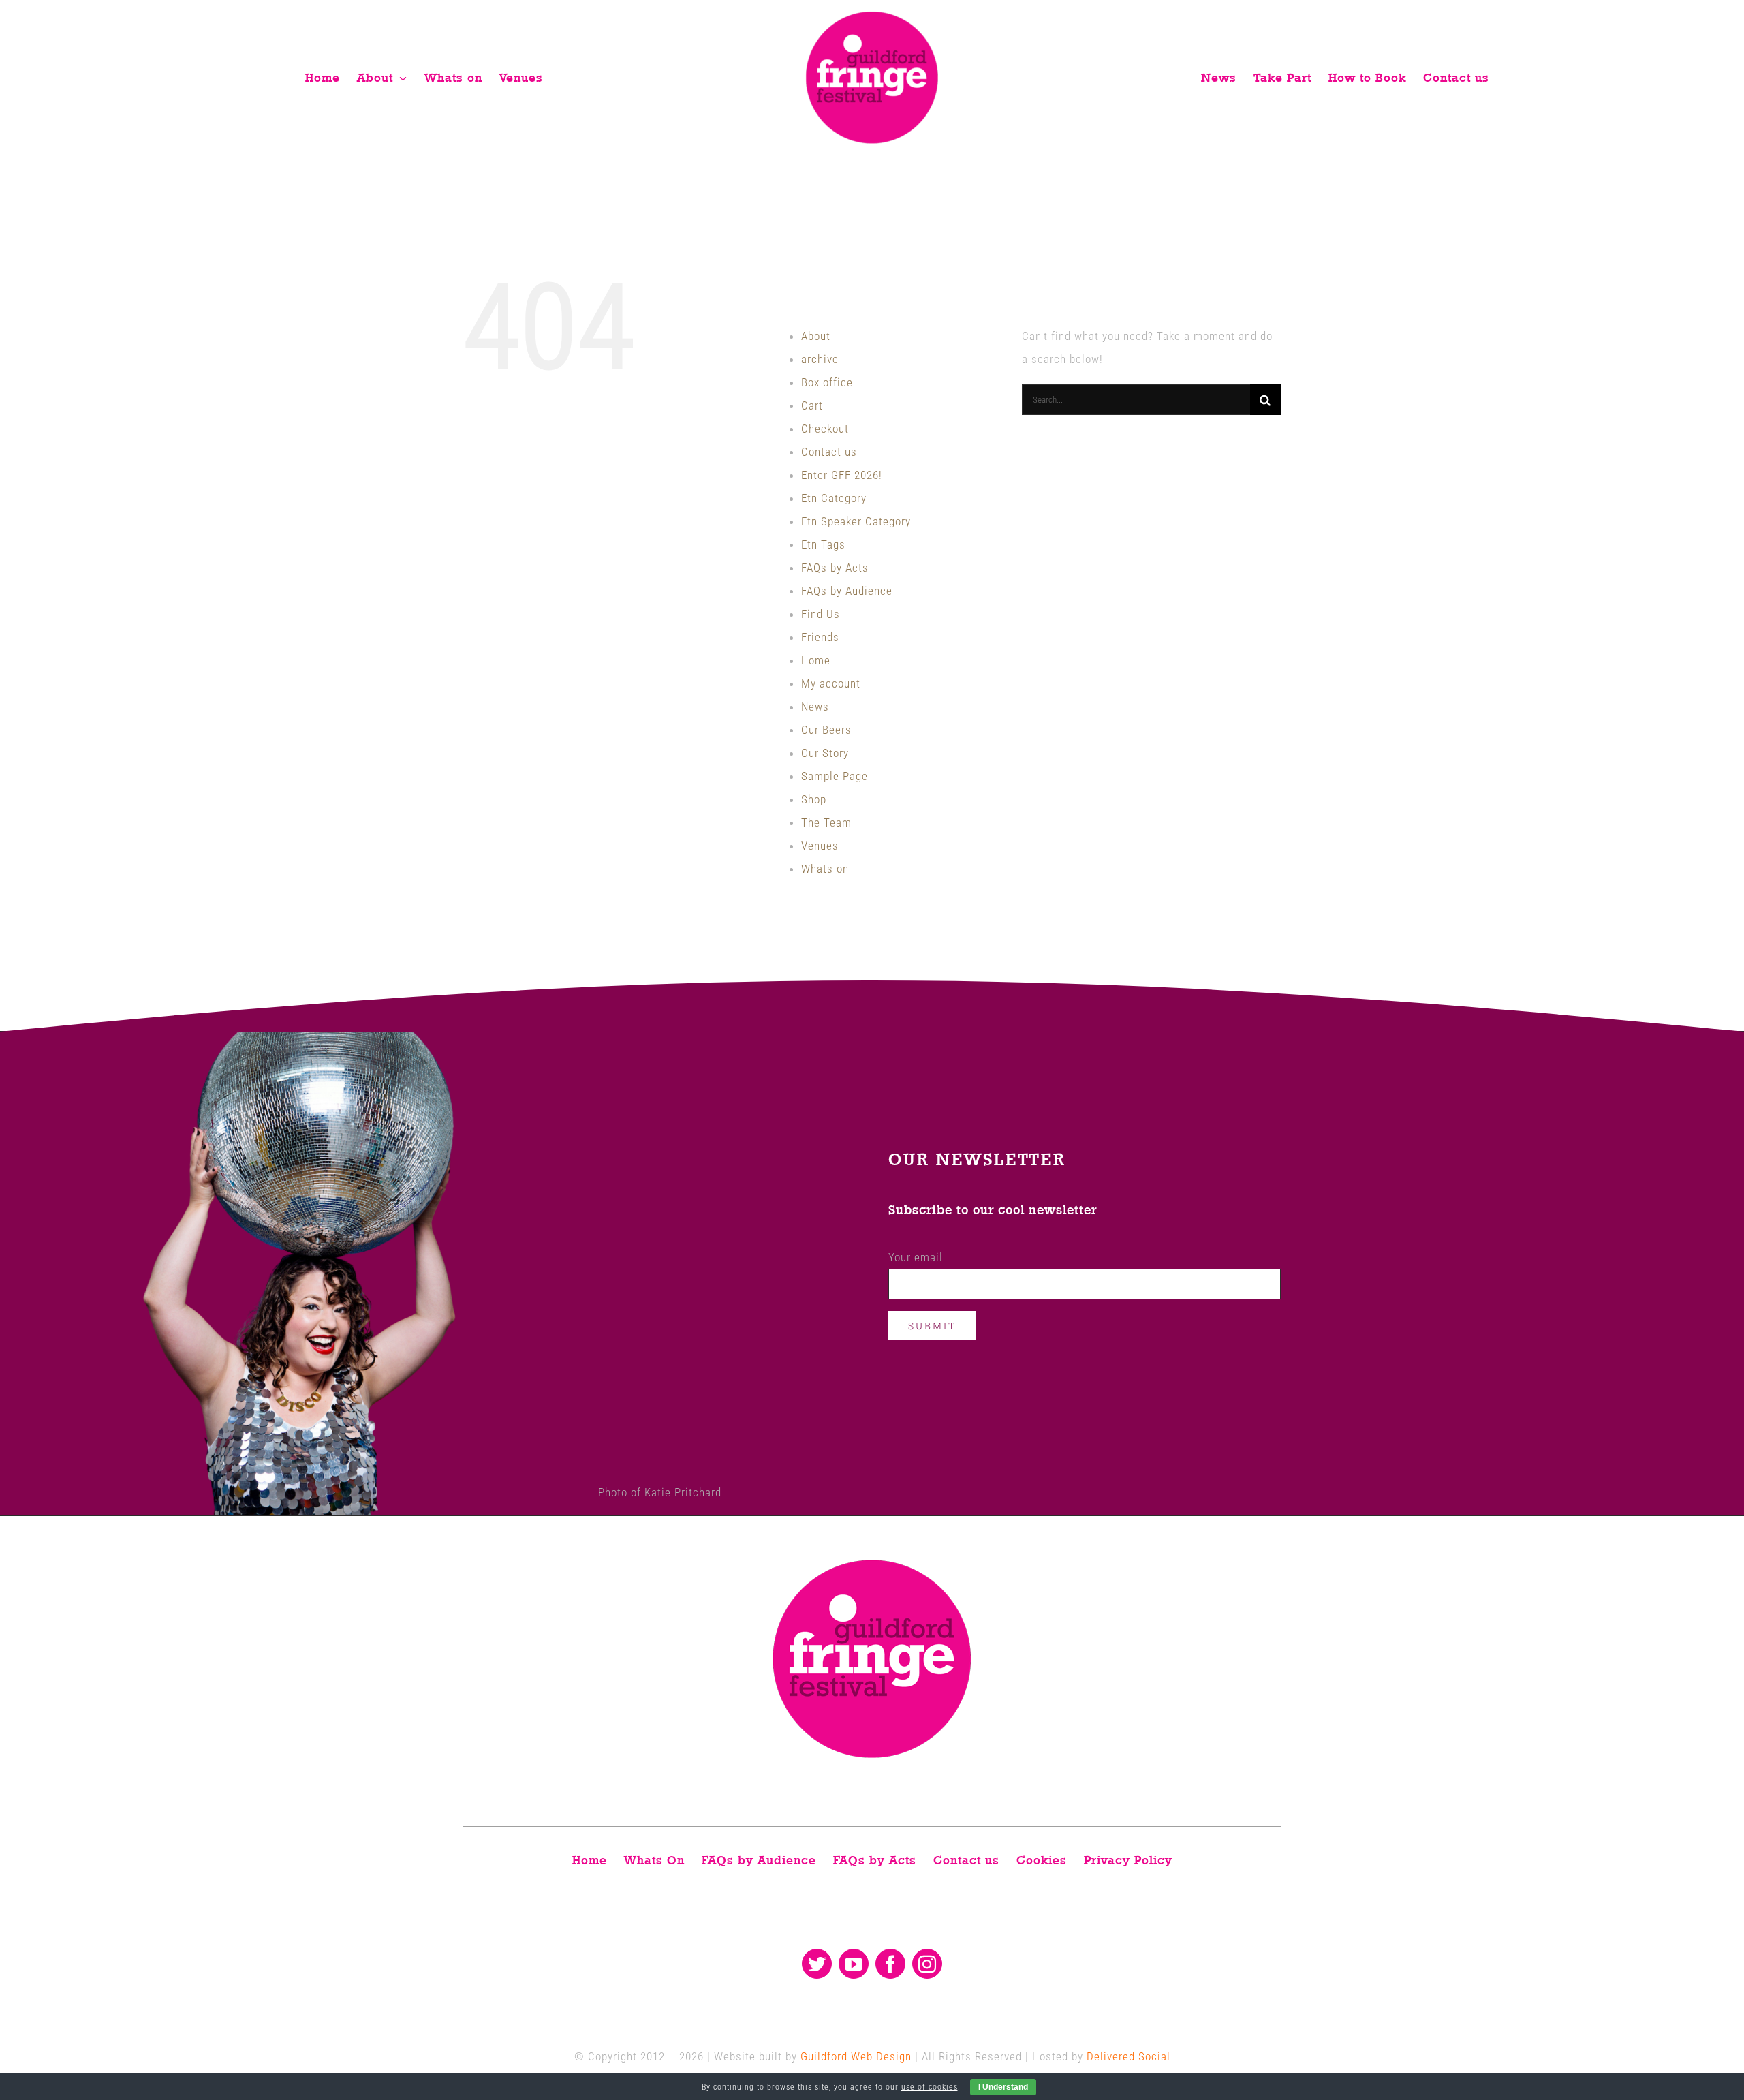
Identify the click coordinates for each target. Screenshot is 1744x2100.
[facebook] (890, 1964)
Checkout (825, 429)
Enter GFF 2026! (842, 475)
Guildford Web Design (856, 2056)
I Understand (1003, 2087)
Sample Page (835, 776)
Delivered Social (1128, 2056)
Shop (814, 799)
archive (820, 359)
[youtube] (854, 1964)
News (815, 707)
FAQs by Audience (847, 591)
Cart (812, 405)
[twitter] (817, 1964)
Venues (820, 846)
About (816, 336)
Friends (820, 637)
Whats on (825, 869)
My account (831, 683)
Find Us (821, 614)
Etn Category (834, 498)
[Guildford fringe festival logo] (872, 15)
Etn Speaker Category (856, 521)
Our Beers (826, 730)
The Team (826, 822)
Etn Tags (823, 544)
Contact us (829, 452)
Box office (827, 382)
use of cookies (930, 2087)
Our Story (825, 753)
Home (816, 660)
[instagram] (927, 1964)
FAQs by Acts (835, 568)
